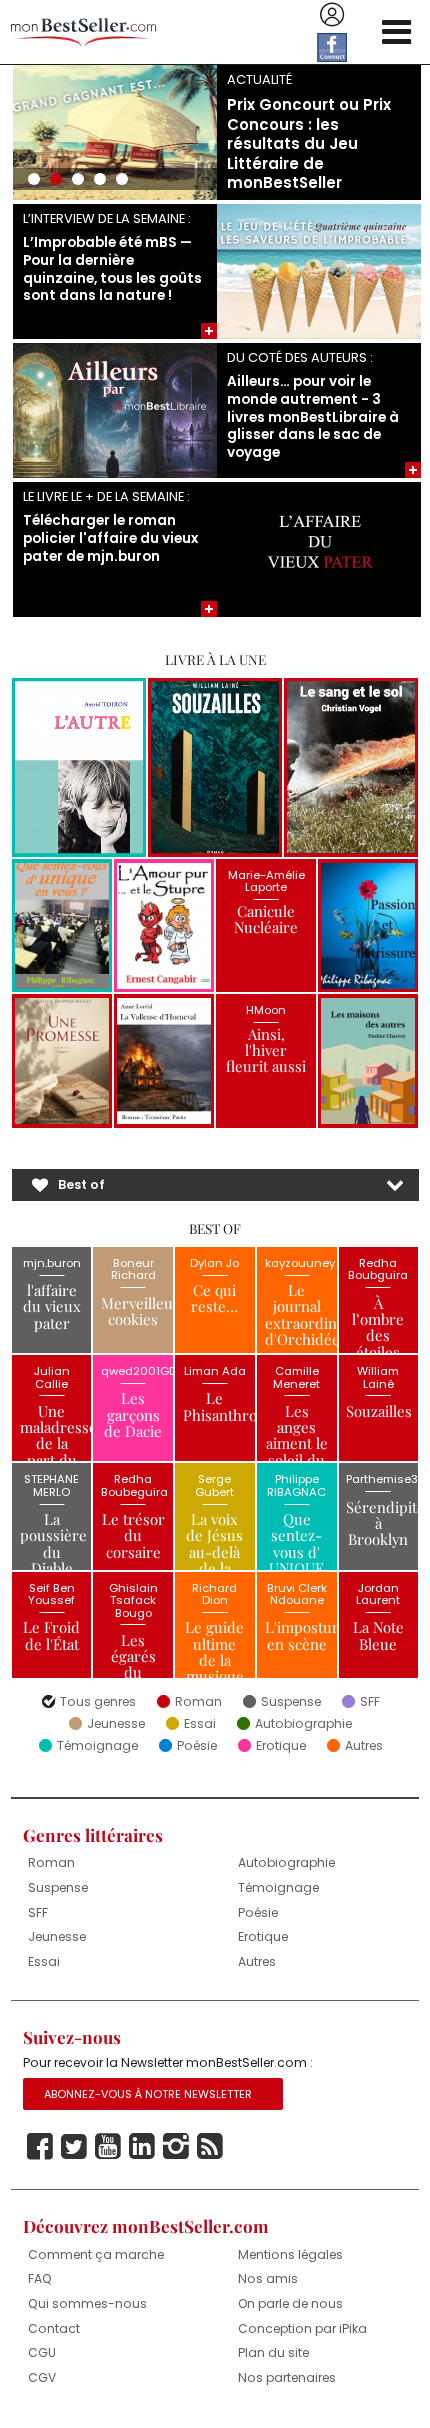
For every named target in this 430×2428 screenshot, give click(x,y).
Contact (54, 2328)
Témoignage (97, 1746)
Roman (198, 1702)
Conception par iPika (302, 2328)
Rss (210, 2147)
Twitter (74, 2147)
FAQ (40, 2278)
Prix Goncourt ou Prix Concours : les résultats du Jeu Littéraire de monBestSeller (309, 143)
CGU (42, 2352)
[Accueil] (83, 32)
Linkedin (142, 2147)
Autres (364, 1746)
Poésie (197, 1746)
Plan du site (273, 2352)
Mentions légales (290, 2254)
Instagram (176, 2147)
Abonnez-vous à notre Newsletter (148, 2094)
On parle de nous (290, 2303)
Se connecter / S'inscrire (332, 15)
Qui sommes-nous (87, 2303)
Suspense (291, 1702)
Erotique (281, 1746)
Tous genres (98, 1702)
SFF (370, 1702)
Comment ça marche (96, 2254)
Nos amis (268, 2278)
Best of (81, 1184)
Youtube (108, 2147)
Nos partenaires (287, 2377)
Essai (200, 1724)
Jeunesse (116, 1724)
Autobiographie (303, 1724)
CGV (42, 2377)
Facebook (40, 2147)
